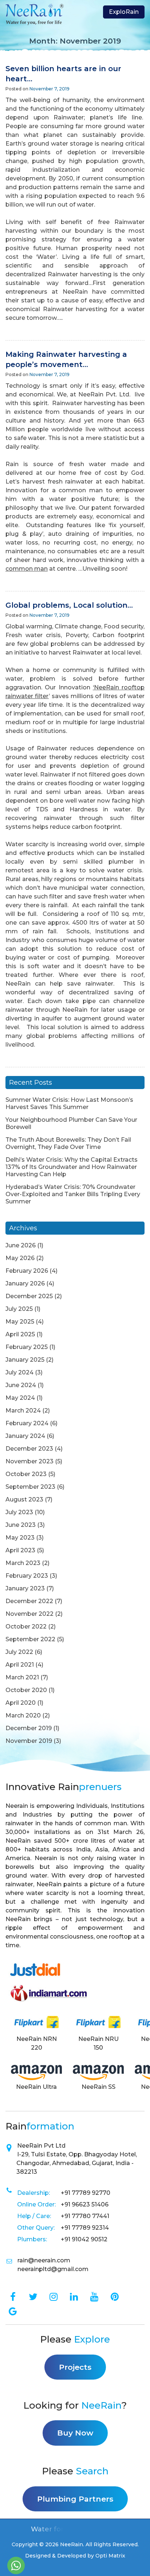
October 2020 (26, 1690)
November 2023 (29, 1461)
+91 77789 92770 (86, 2193)
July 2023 (19, 1512)
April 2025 (20, 1334)
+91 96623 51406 (85, 2204)
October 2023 (26, 1474)
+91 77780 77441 (85, 2216)
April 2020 (21, 1703)
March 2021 (22, 1677)
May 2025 (20, 1322)
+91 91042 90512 (84, 2239)
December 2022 (29, 1601)
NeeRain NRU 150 (98, 2043)
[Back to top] (135, 2567)
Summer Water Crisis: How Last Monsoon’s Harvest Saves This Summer (69, 1103)
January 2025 (25, 1360)
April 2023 (20, 1550)
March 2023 (23, 1563)
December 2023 (29, 1449)
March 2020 (23, 1715)
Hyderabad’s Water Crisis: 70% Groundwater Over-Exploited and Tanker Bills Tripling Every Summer (73, 1194)
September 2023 (30, 1487)
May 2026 (20, 1258)
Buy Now (75, 2433)
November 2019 (29, 1741)
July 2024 (19, 1372)
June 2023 (21, 1525)
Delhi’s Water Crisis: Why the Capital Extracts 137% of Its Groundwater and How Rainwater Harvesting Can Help (72, 1167)
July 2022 (19, 1652)
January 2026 (25, 1283)
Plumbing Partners (75, 2499)
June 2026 (21, 1245)
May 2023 (20, 1538)
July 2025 (19, 1309)
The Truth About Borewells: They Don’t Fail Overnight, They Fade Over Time (68, 1143)
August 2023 (24, 1499)
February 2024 (27, 1423)
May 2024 (20, 1398)
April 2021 (20, 1665)
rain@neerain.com (44, 2260)
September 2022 (30, 1639)
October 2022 (26, 1627)
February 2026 (27, 1271)
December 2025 (29, 1296)
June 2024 (21, 1385)
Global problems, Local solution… (69, 605)
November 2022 (29, 1614)
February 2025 (27, 1347)
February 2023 (27, 1576)
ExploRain (124, 12)
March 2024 (23, 1411)
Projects (75, 2367)
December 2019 (29, 1728)
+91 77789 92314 (85, 2228)
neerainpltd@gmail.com (53, 2269)
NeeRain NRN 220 (37, 2043)
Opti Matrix (110, 2556)
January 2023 (25, 1588)
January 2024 (25, 1436)
